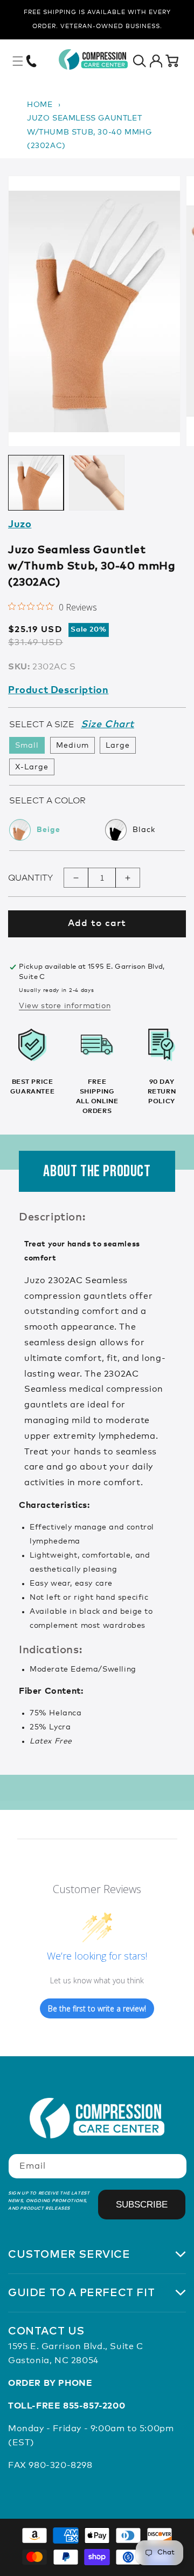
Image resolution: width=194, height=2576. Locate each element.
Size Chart (108, 725)
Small (27, 746)
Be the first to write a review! (97, 2008)
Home (40, 105)
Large (118, 746)
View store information (65, 1006)
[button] (18, 61)
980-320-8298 (60, 2465)
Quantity (30, 878)
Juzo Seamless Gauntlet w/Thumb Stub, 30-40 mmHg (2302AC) (89, 132)
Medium (72, 746)
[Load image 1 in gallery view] (36, 483)
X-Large (32, 767)
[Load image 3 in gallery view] (97, 483)
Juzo (20, 525)
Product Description (58, 690)
